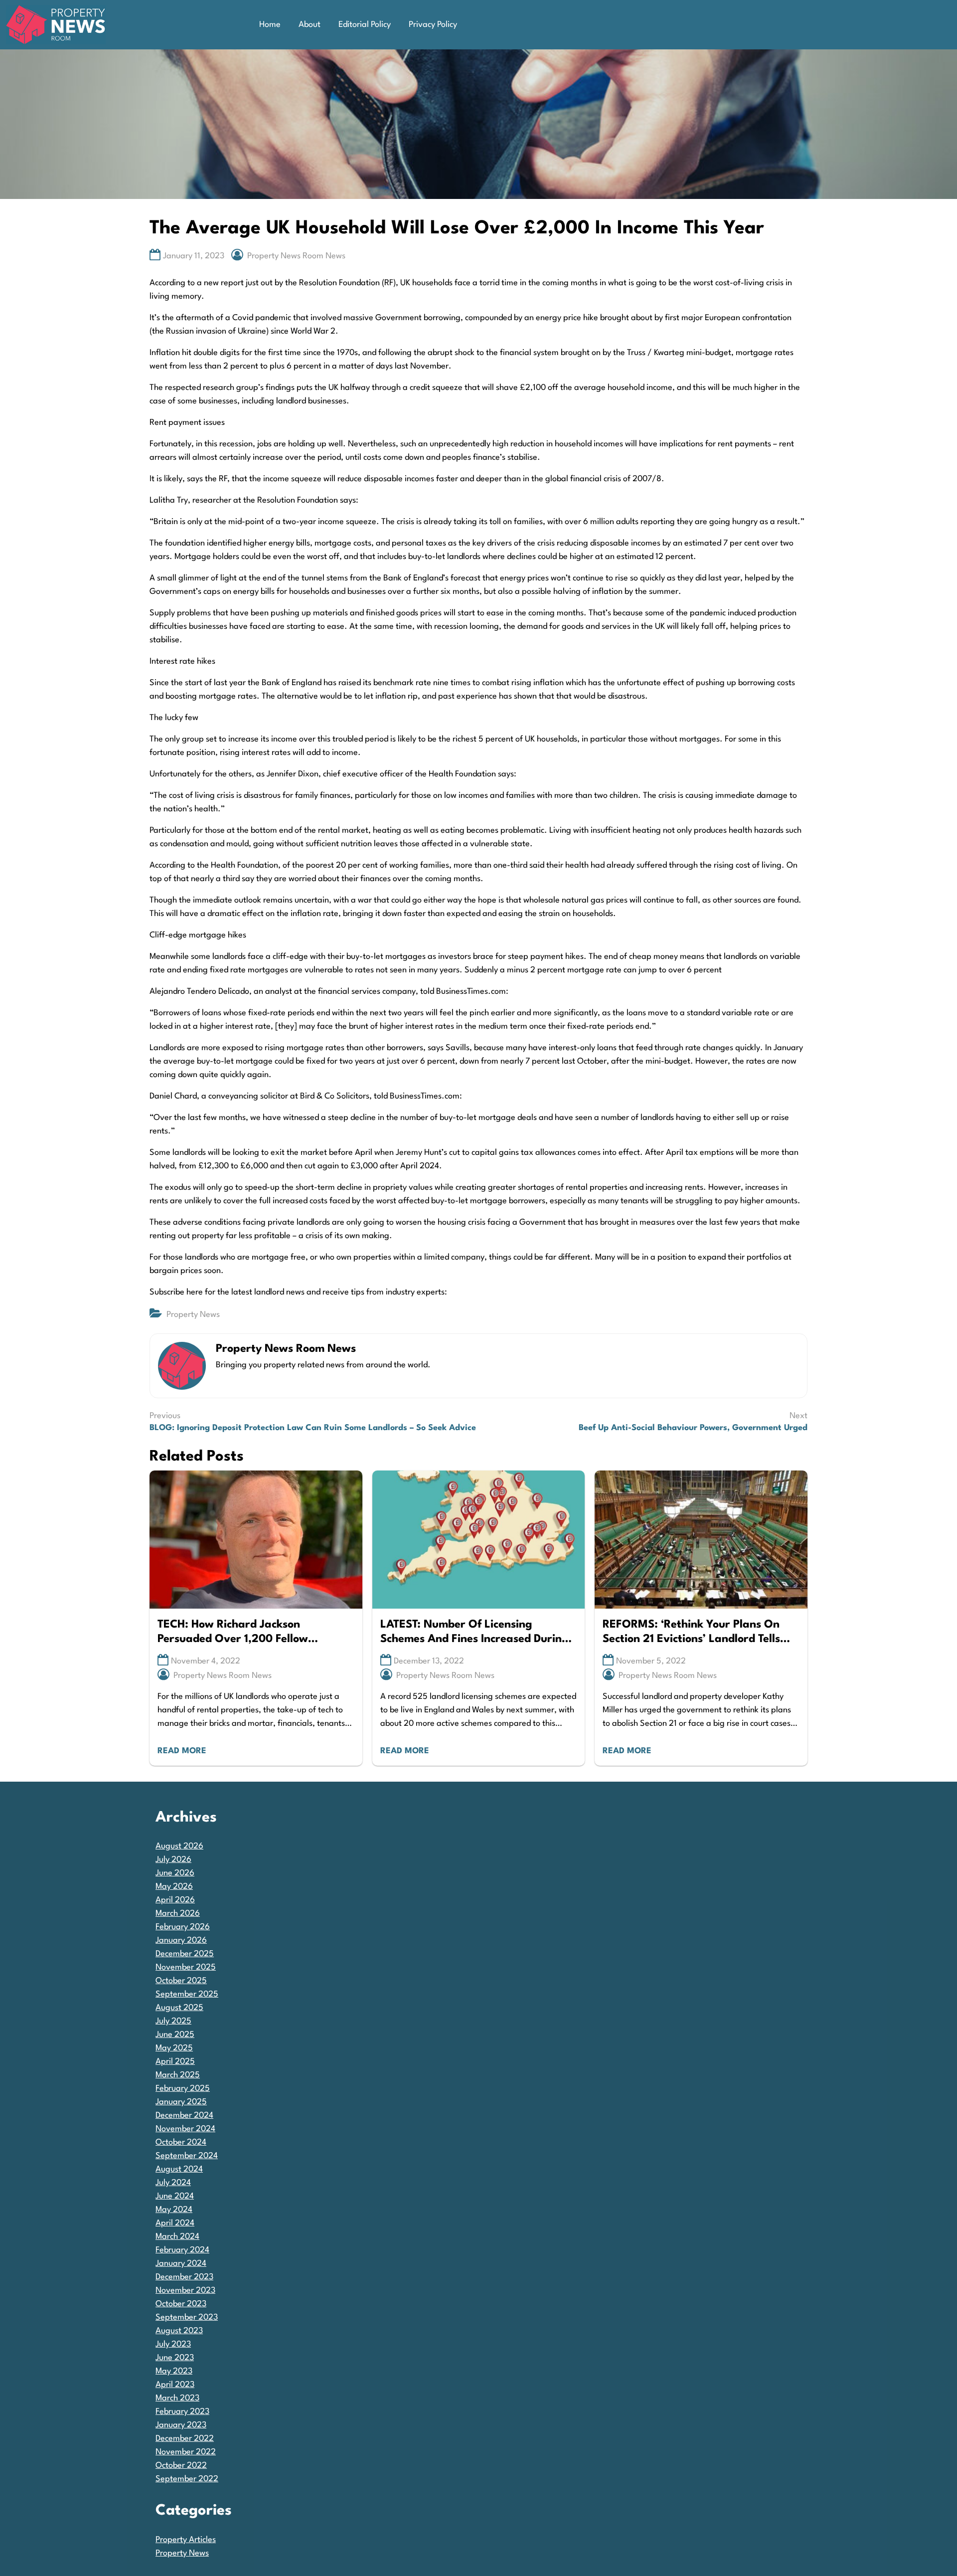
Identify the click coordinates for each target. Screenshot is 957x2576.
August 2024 (179, 2169)
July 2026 (173, 1860)
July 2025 (173, 2021)
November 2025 (186, 1967)
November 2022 (186, 2452)
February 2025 (183, 2089)
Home (270, 25)
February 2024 (182, 2250)
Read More (182, 1751)
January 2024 (181, 2264)
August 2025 (179, 2008)
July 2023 (173, 2344)
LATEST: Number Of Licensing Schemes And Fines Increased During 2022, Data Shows (475, 1633)
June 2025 (175, 2035)
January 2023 (181, 2425)
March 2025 (178, 2075)
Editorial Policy (365, 25)
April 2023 (175, 2385)
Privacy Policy (433, 25)
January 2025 (181, 2102)
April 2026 (175, 1900)
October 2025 (181, 1981)
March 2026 (178, 1914)
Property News (193, 1315)
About (310, 25)
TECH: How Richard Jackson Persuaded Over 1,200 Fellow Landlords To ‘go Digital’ (233, 1633)
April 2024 (175, 2223)
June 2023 (175, 2358)
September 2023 (187, 2317)
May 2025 (174, 2048)
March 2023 (177, 2398)
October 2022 (181, 2466)
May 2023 (174, 2371)
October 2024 (181, 2142)
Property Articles (186, 2540)
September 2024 (187, 2156)
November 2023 (185, 2291)
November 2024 (185, 2129)
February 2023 (182, 2412)
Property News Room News (296, 256)
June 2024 (175, 2196)
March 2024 (177, 2237)
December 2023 (184, 2277)
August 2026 (179, 1846)
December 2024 (184, 2116)
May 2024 (174, 2210)
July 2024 (173, 2183)
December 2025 (185, 1954)
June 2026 (175, 1873)
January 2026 (181, 1940)
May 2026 (174, 1887)
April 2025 (175, 2062)
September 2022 (187, 2479)
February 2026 (183, 1927)
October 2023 (181, 2304)
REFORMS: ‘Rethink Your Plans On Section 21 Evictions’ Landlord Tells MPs (691, 1633)
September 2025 (187, 1994)
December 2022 (185, 2439)
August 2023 (179, 2331)
